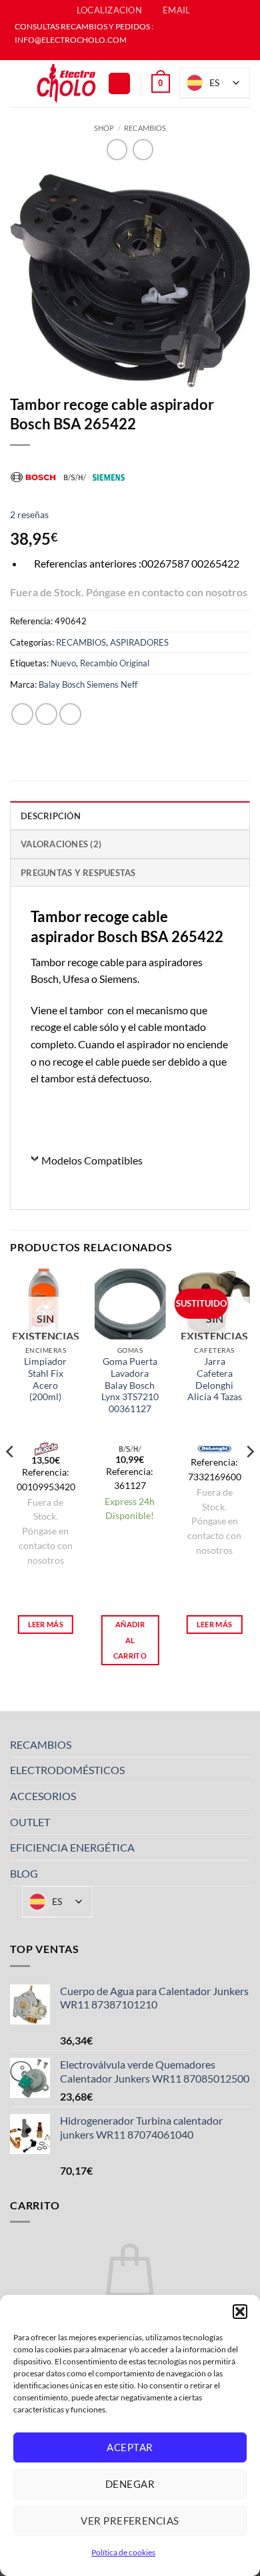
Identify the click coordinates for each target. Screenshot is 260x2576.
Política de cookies (123, 2552)
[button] (240, 2312)
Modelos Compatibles (92, 1160)
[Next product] (117, 149)
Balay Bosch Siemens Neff (88, 684)
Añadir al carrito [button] (130, 1640)
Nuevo (63, 663)
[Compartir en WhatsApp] (22, 714)
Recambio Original (115, 663)
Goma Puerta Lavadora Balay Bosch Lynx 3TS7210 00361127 (130, 1385)
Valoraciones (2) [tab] (61, 844)
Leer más (46, 1624)
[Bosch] (33, 476)
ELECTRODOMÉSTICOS (67, 1770)
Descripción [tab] (51, 816)
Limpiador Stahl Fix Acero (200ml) (45, 1379)
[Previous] (11, 1479)
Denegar (130, 2484)
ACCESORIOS (43, 1796)
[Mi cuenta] (119, 84)
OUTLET (30, 1822)
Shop (104, 128)
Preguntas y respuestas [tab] (78, 873)
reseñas (29, 514)
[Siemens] (109, 476)
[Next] (249, 1479)
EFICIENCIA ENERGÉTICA (72, 1847)
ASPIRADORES (139, 642)
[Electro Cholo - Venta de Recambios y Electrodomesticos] (67, 84)
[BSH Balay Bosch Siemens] (75, 476)
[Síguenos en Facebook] (123, 53)
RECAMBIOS (145, 128)
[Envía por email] (70, 714)
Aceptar (130, 2447)
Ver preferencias (130, 2521)
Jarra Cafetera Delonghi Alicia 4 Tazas (215, 1379)
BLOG (24, 1873)
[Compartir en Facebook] (46, 714)
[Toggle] (242, 1744)
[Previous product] (143, 149)
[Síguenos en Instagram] (137, 53)
